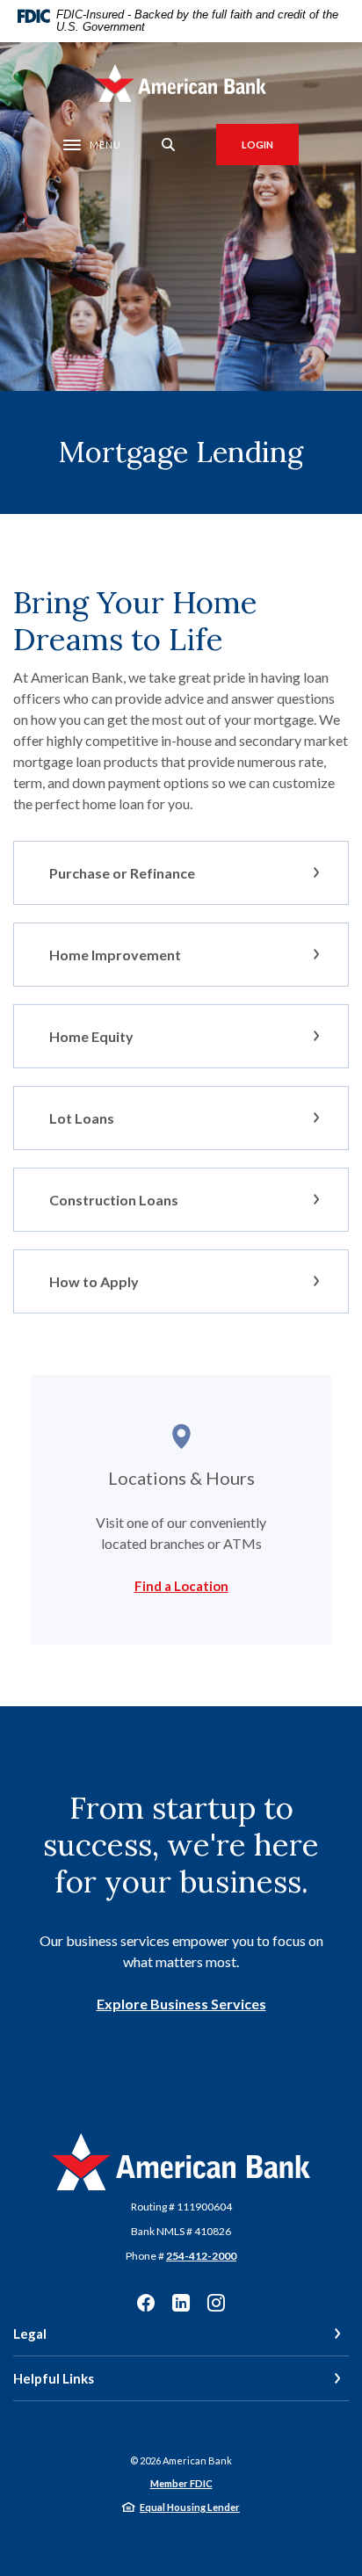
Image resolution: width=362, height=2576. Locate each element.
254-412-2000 (201, 2256)
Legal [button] (30, 2334)
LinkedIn (181, 2303)
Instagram (216, 2303)
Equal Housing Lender (190, 2507)
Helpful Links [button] (54, 2378)
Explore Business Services (181, 2004)
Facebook (146, 2303)
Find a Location (181, 1586)
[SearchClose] (169, 145)
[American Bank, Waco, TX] (181, 83)
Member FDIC (181, 2483)
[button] (181, 873)
